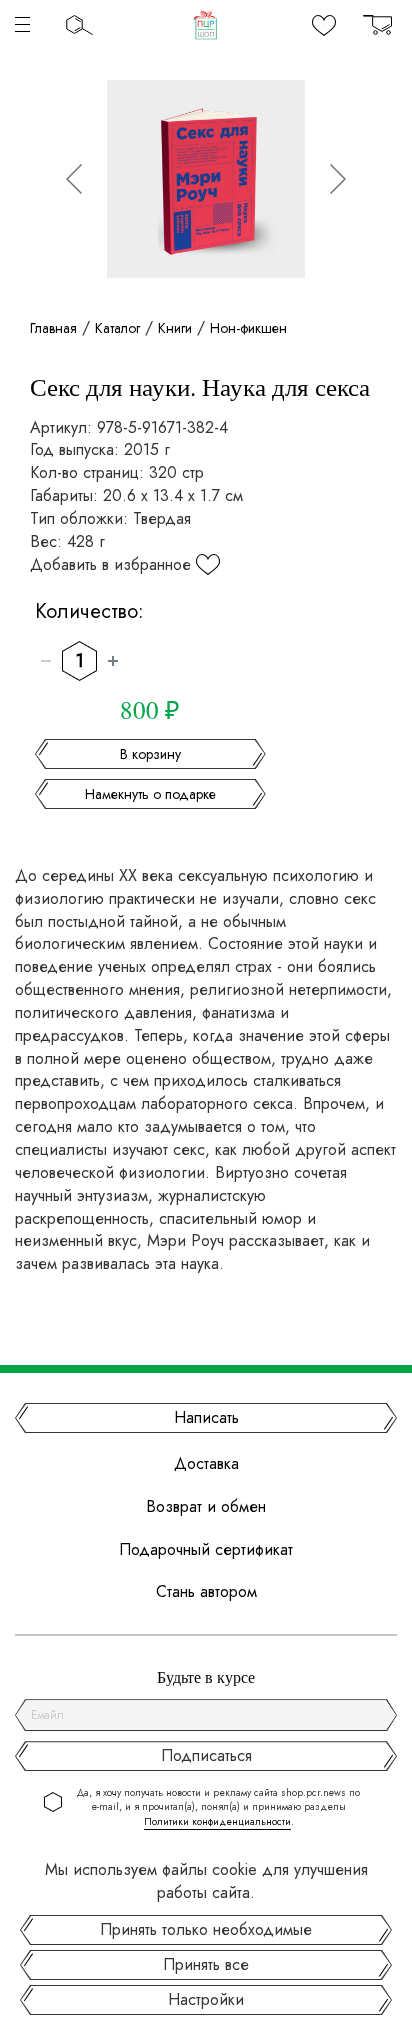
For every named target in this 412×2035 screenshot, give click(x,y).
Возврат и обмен (206, 1507)
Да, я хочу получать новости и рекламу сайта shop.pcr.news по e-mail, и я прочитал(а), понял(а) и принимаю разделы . (218, 1807)
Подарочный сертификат (206, 1550)
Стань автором (206, 1592)
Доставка (206, 1464)
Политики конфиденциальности (217, 1821)
